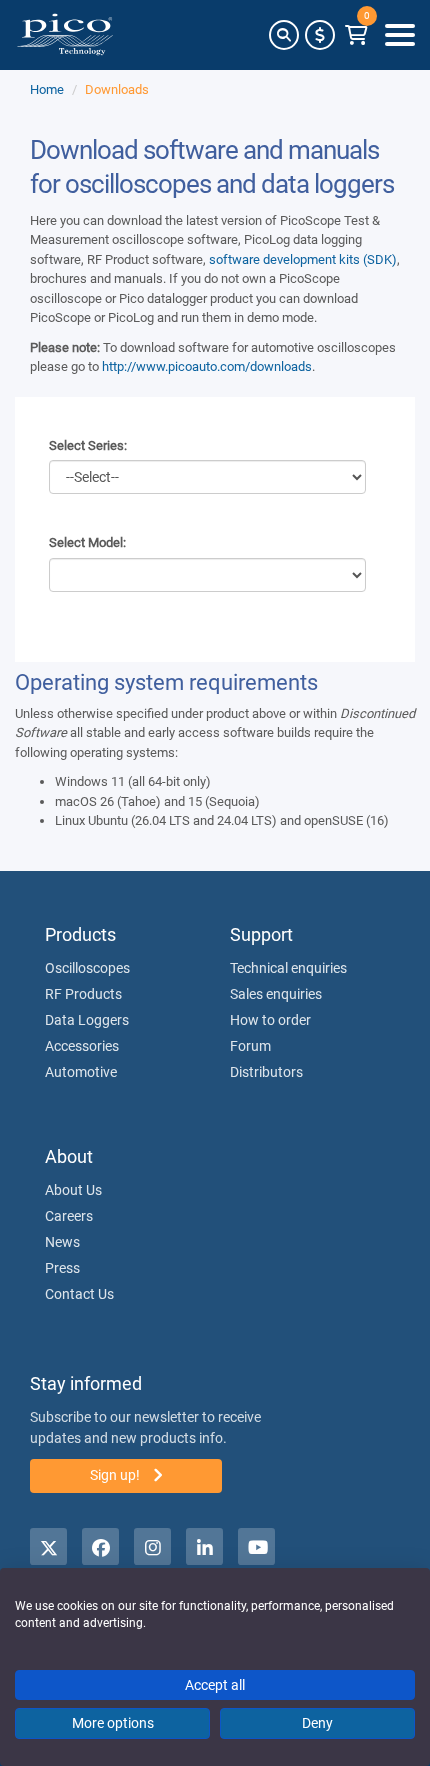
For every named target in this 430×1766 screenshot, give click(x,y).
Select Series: (88, 445)
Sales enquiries (276, 994)
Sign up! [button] (116, 1475)
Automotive (81, 1072)
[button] (284, 35)
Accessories (82, 1046)
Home (47, 89)
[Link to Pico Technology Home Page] (65, 35)
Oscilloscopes (87, 968)
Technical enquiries (288, 968)
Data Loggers (87, 1020)
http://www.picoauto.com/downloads (207, 366)
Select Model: (87, 542)
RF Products (83, 994)
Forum (250, 1046)
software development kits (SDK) (303, 259)
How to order (270, 1020)
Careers (69, 1216)
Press (62, 1268)
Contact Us (79, 1294)
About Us (73, 1190)
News (62, 1242)
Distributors (266, 1072)
